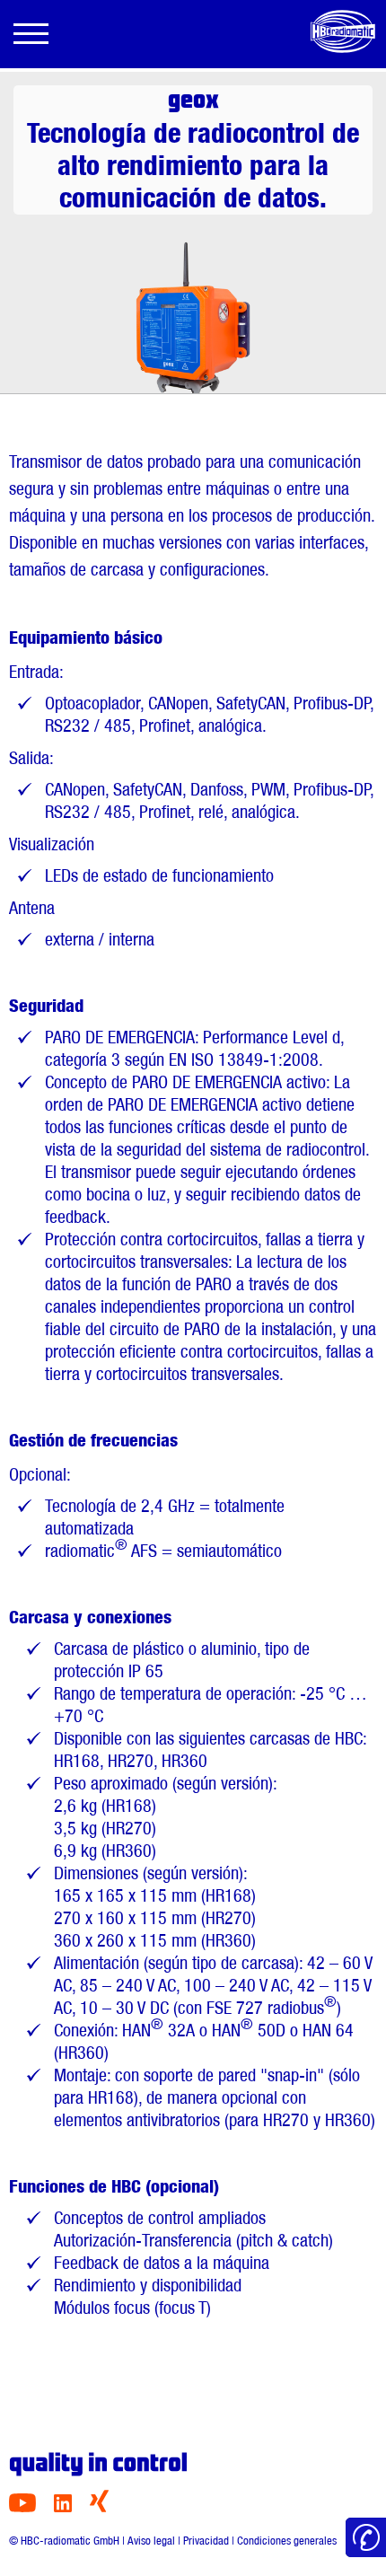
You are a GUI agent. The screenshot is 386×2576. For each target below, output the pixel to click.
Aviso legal (151, 2541)
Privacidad (206, 2541)
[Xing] (99, 2507)
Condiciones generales (287, 2541)
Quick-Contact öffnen (366, 2538)
